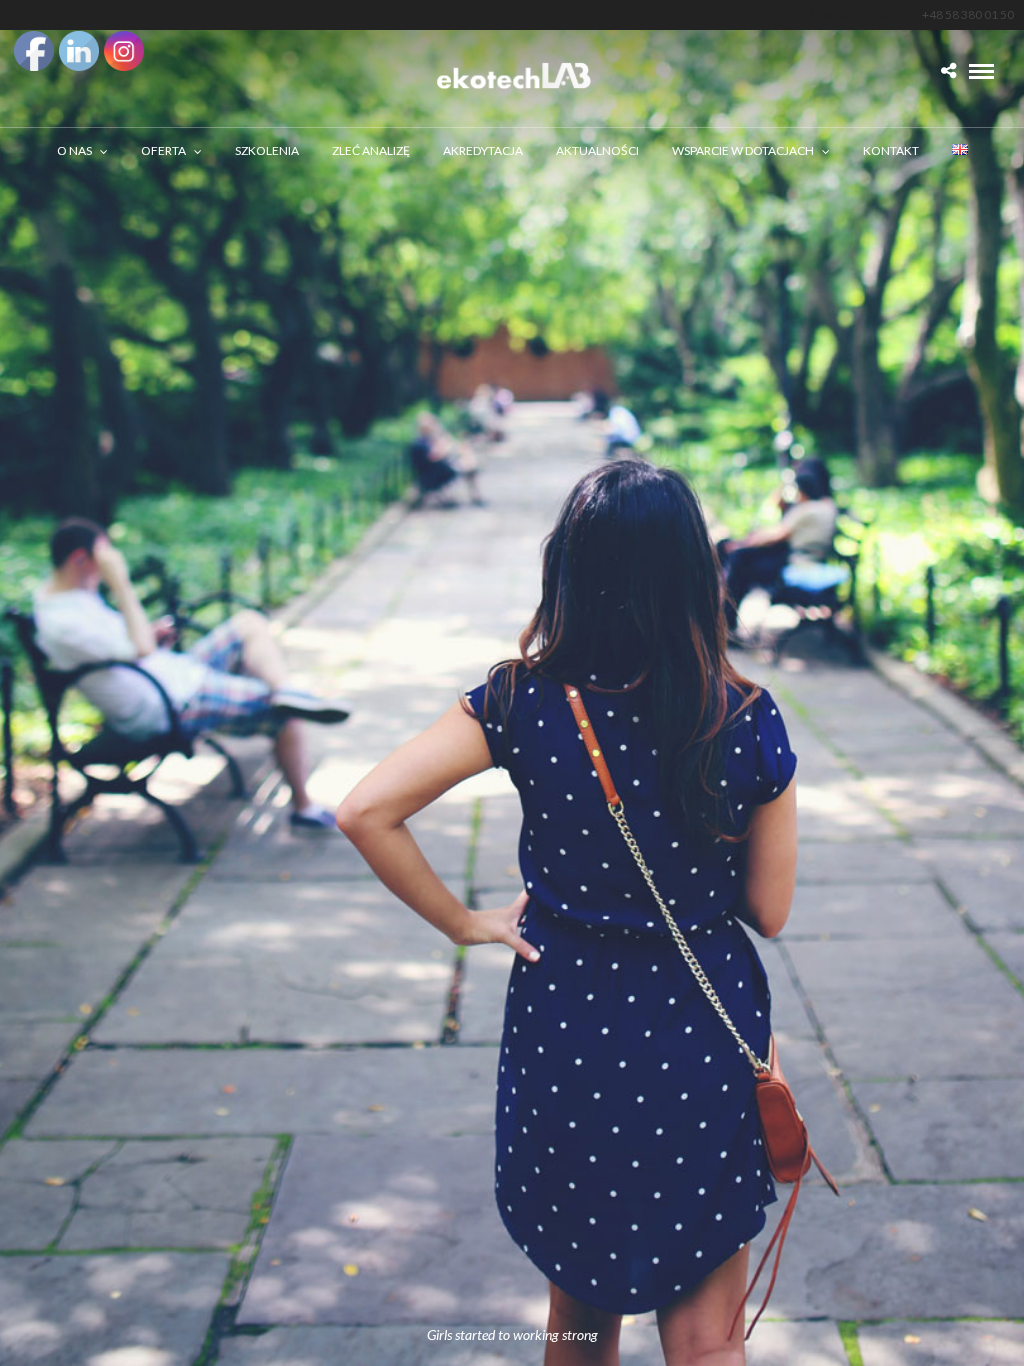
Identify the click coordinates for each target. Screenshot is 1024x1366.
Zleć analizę (371, 150)
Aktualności (597, 150)
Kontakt (891, 150)
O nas (74, 150)
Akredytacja (483, 150)
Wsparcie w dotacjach (743, 150)
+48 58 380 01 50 (968, 14)
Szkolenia (267, 150)
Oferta (163, 150)
